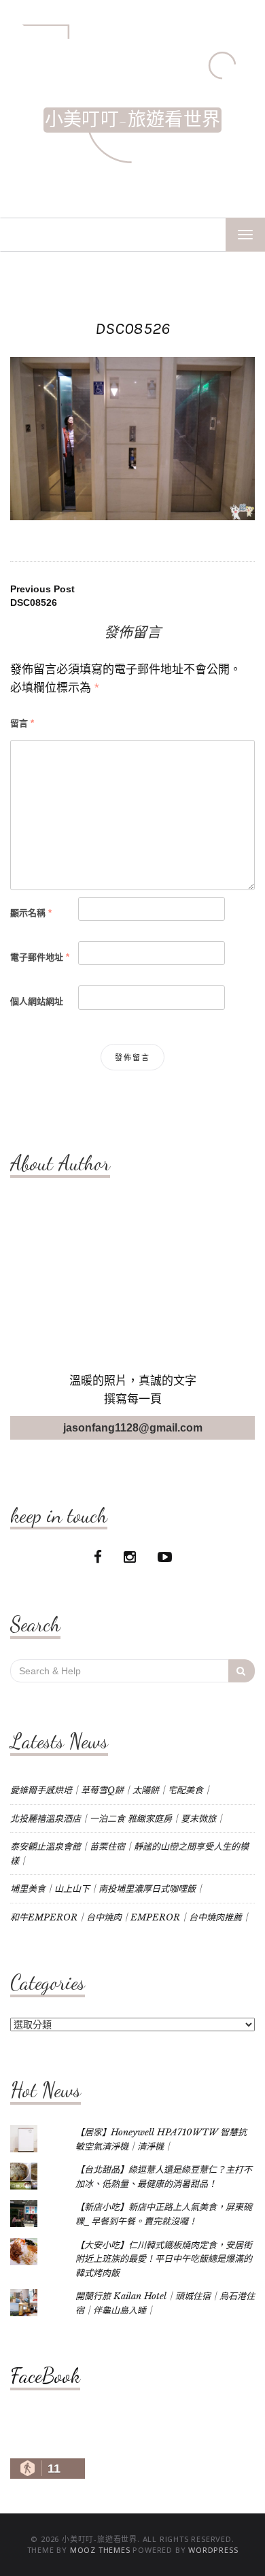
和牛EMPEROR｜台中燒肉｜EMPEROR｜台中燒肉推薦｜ (130, 1917)
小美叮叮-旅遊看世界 (132, 120)
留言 (22, 723)
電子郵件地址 (40, 957)
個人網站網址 (37, 1001)
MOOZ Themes (100, 2550)
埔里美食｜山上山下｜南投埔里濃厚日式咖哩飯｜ (107, 1889)
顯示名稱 (31, 913)
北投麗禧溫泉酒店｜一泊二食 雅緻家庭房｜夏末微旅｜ (118, 1819)
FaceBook (45, 2375)
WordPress (213, 2550)
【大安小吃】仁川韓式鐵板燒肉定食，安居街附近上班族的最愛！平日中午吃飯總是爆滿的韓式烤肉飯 (164, 2259)
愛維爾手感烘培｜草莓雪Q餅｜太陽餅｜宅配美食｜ (111, 1790)
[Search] (242, 1671)
